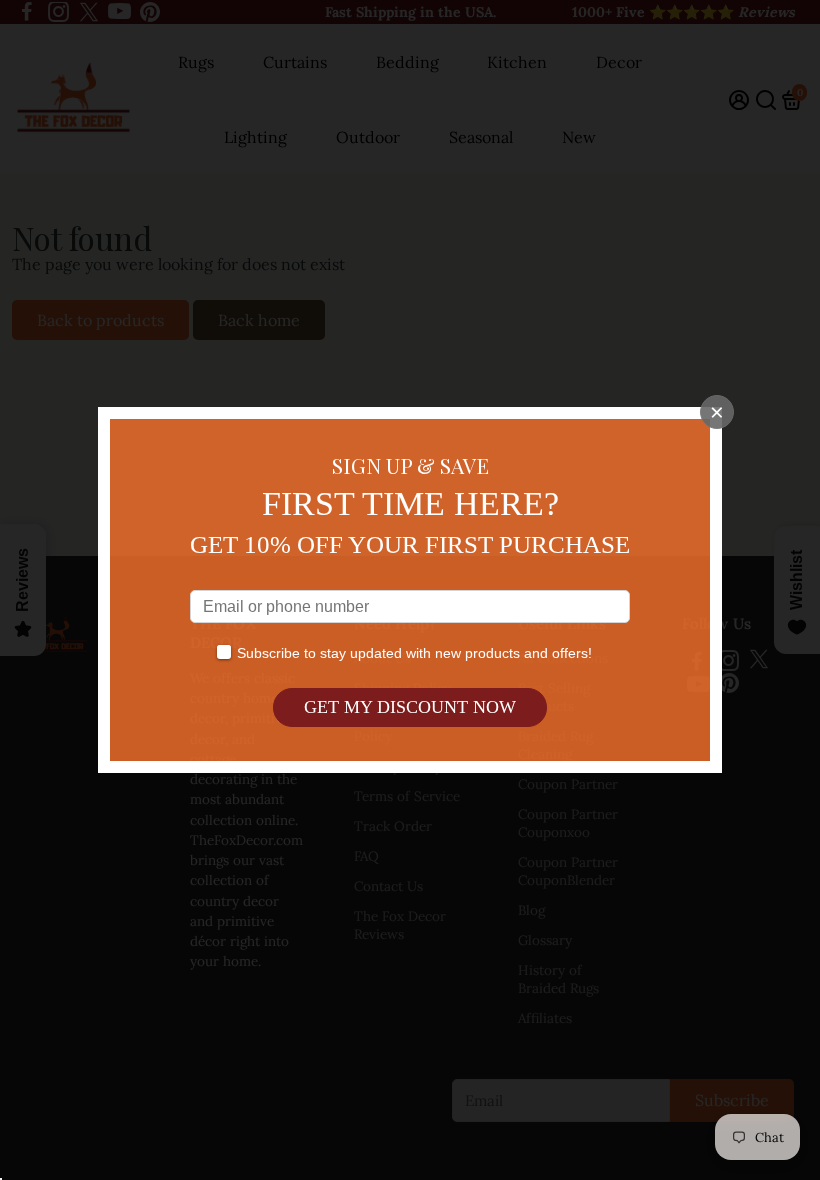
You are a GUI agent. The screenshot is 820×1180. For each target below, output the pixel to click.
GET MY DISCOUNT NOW (410, 707)
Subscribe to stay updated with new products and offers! (414, 653)
